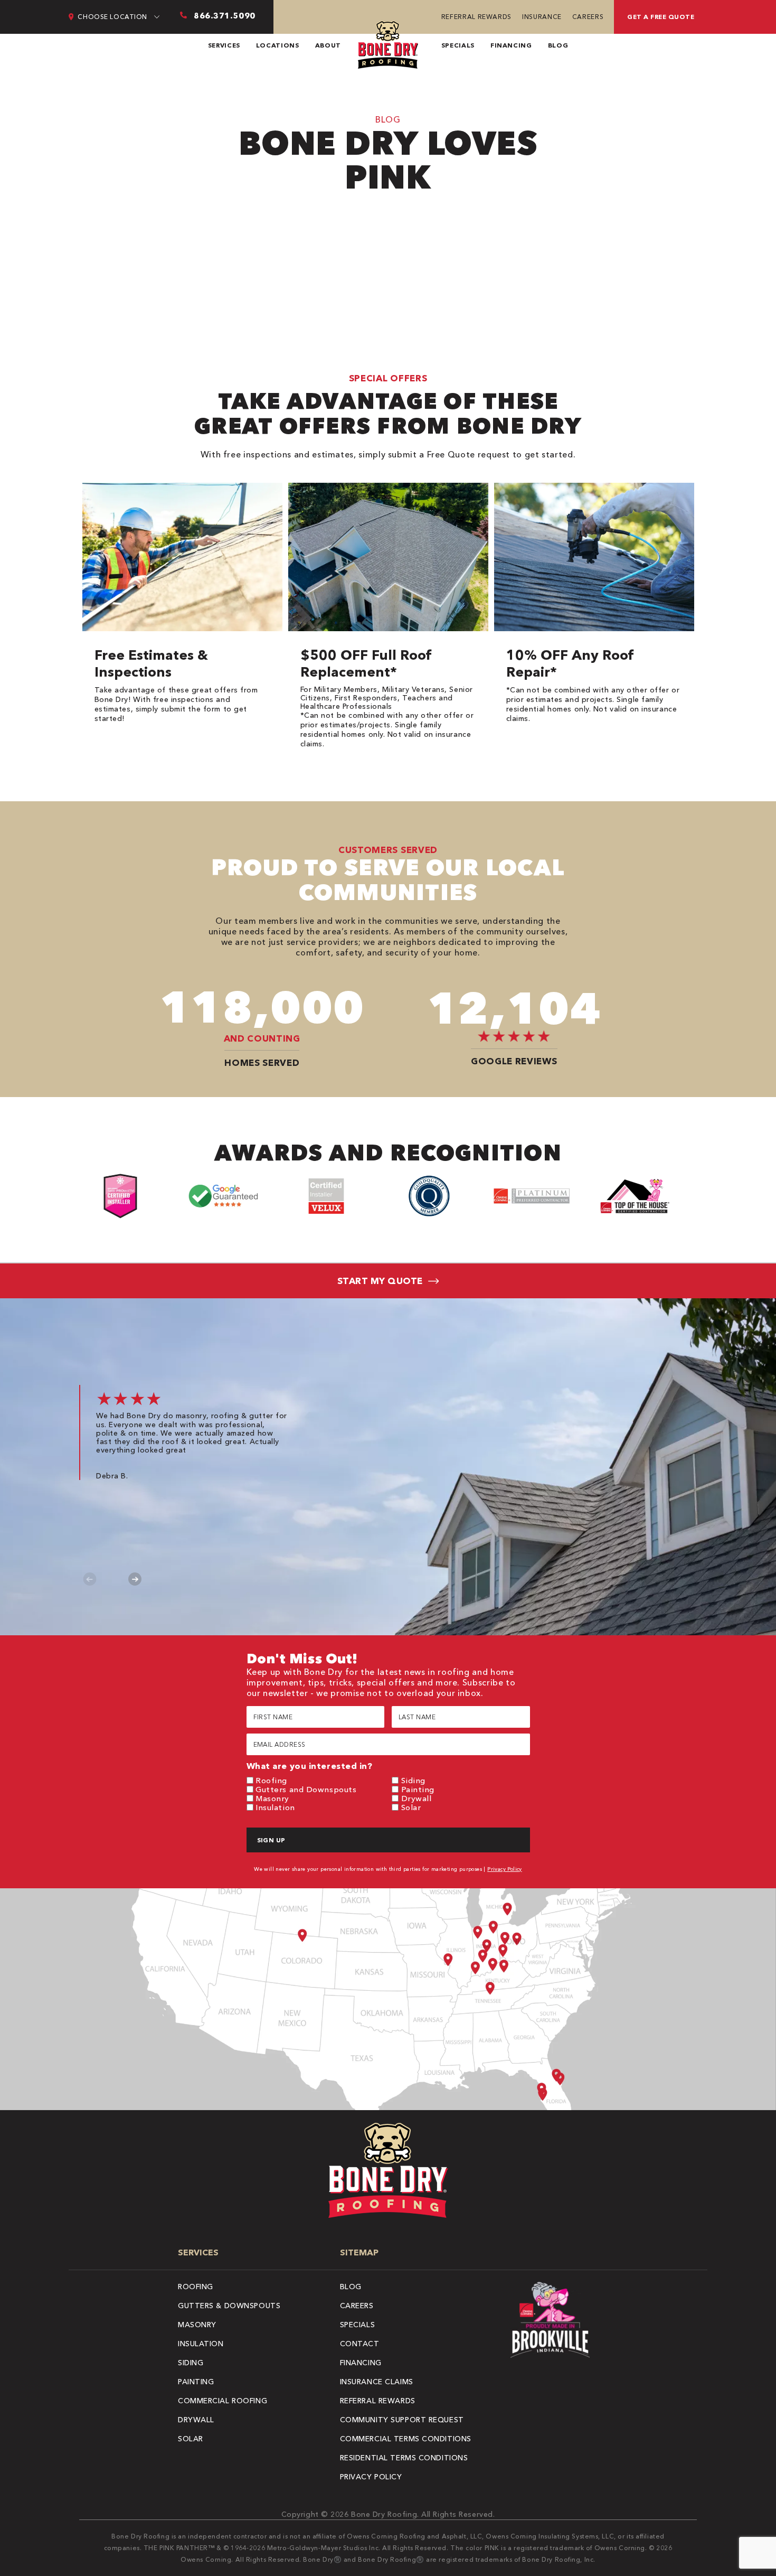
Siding (413, 1780)
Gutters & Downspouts (229, 2306)
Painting (418, 1789)
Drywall (417, 1798)
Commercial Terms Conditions (406, 2439)
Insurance (542, 17)
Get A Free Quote (661, 17)
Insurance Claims (377, 2382)
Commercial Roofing (223, 2401)
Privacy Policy (505, 1869)
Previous (90, 1579)
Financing (511, 45)
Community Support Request (402, 2420)
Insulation (275, 1807)
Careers (588, 17)
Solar (411, 1807)
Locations (278, 45)
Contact (360, 2344)
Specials (458, 45)
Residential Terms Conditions (404, 2458)
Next (135, 1579)
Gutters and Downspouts (306, 1789)
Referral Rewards (476, 17)
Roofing (271, 1780)
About (328, 45)
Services (224, 45)
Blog (558, 45)
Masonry (272, 1798)
